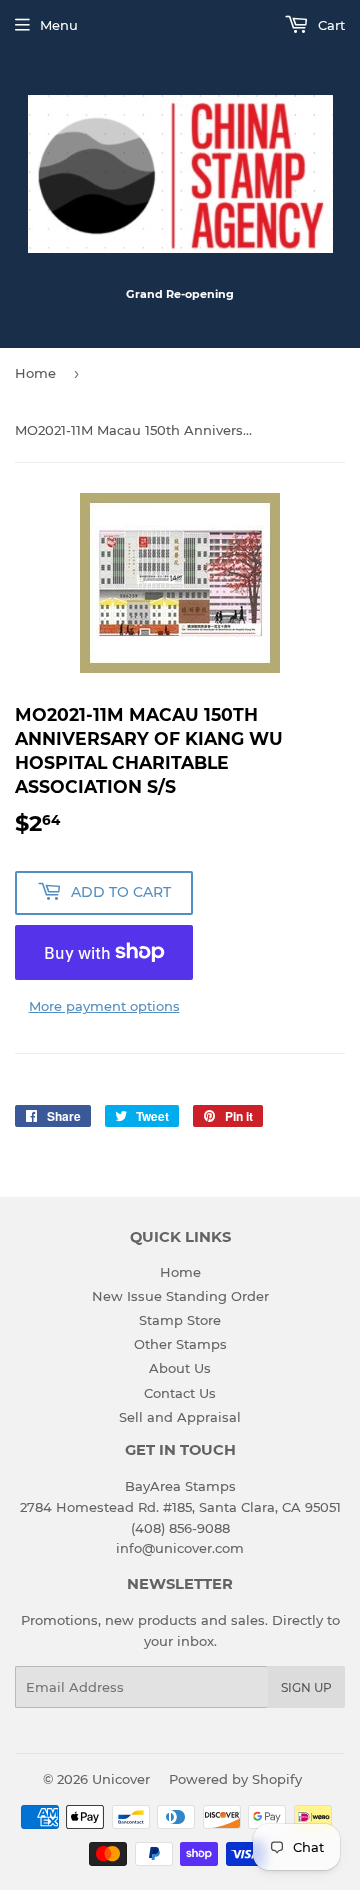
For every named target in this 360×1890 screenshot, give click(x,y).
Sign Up (306, 1687)
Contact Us (180, 1393)
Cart (329, 25)
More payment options (104, 1006)
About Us (180, 1368)
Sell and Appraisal (180, 1417)
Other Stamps (180, 1344)
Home (35, 373)
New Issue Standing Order (180, 1296)
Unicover (121, 1779)
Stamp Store (180, 1320)
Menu (59, 25)
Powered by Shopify (235, 1779)
